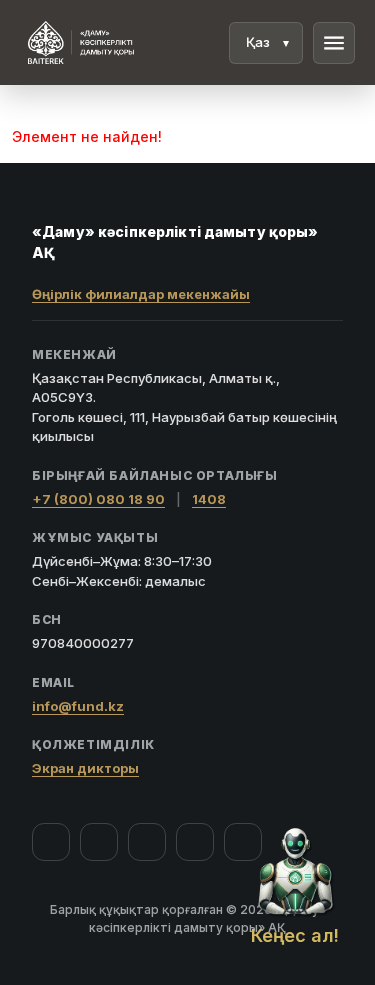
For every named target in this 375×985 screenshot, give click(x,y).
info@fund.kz (78, 706)
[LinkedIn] (243, 842)
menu (334, 43)
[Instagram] (99, 842)
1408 (209, 499)
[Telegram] (195, 842)
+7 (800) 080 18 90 (98, 499)
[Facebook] (51, 842)
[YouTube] (147, 842)
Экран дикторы (85, 768)
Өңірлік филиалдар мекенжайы (141, 294)
